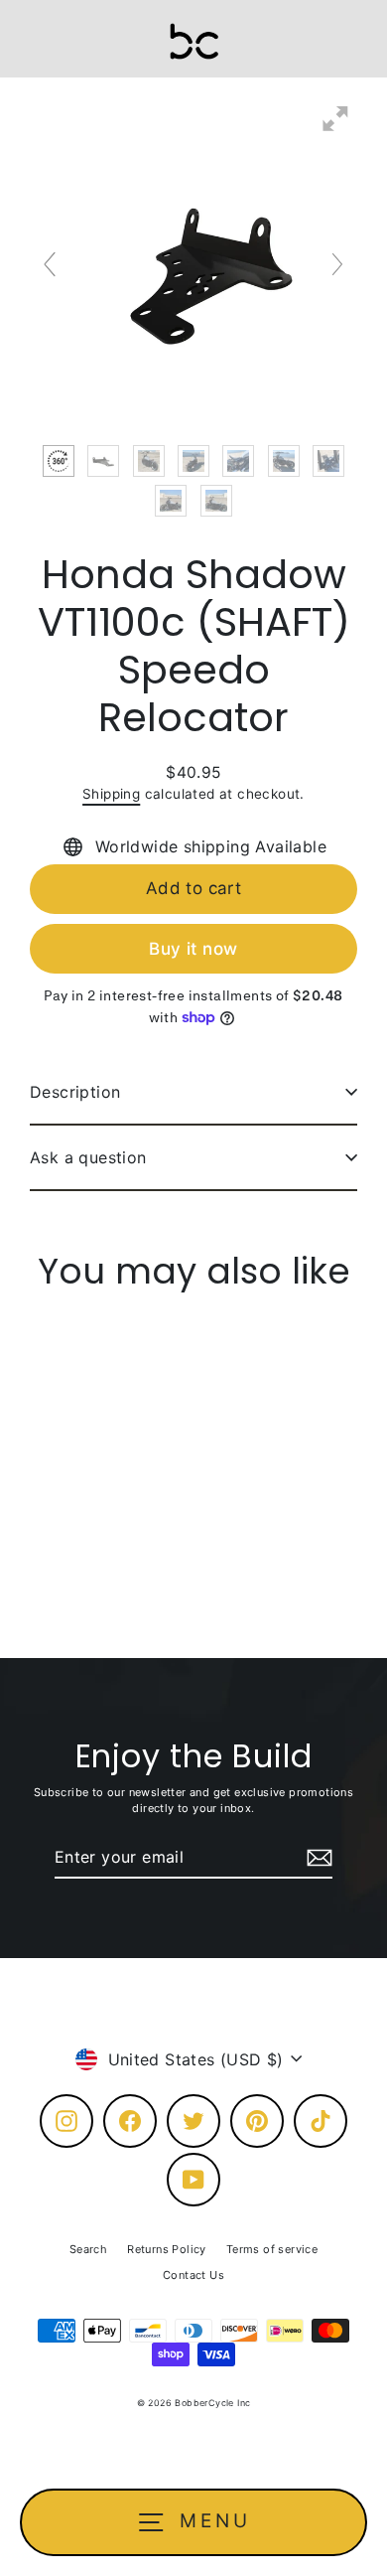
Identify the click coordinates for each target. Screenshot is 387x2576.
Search (88, 2249)
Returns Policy (167, 2249)
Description (75, 1092)
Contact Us (193, 2275)
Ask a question (88, 1157)
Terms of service (272, 2249)
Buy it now (193, 949)
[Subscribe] (317, 1858)
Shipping (111, 794)
